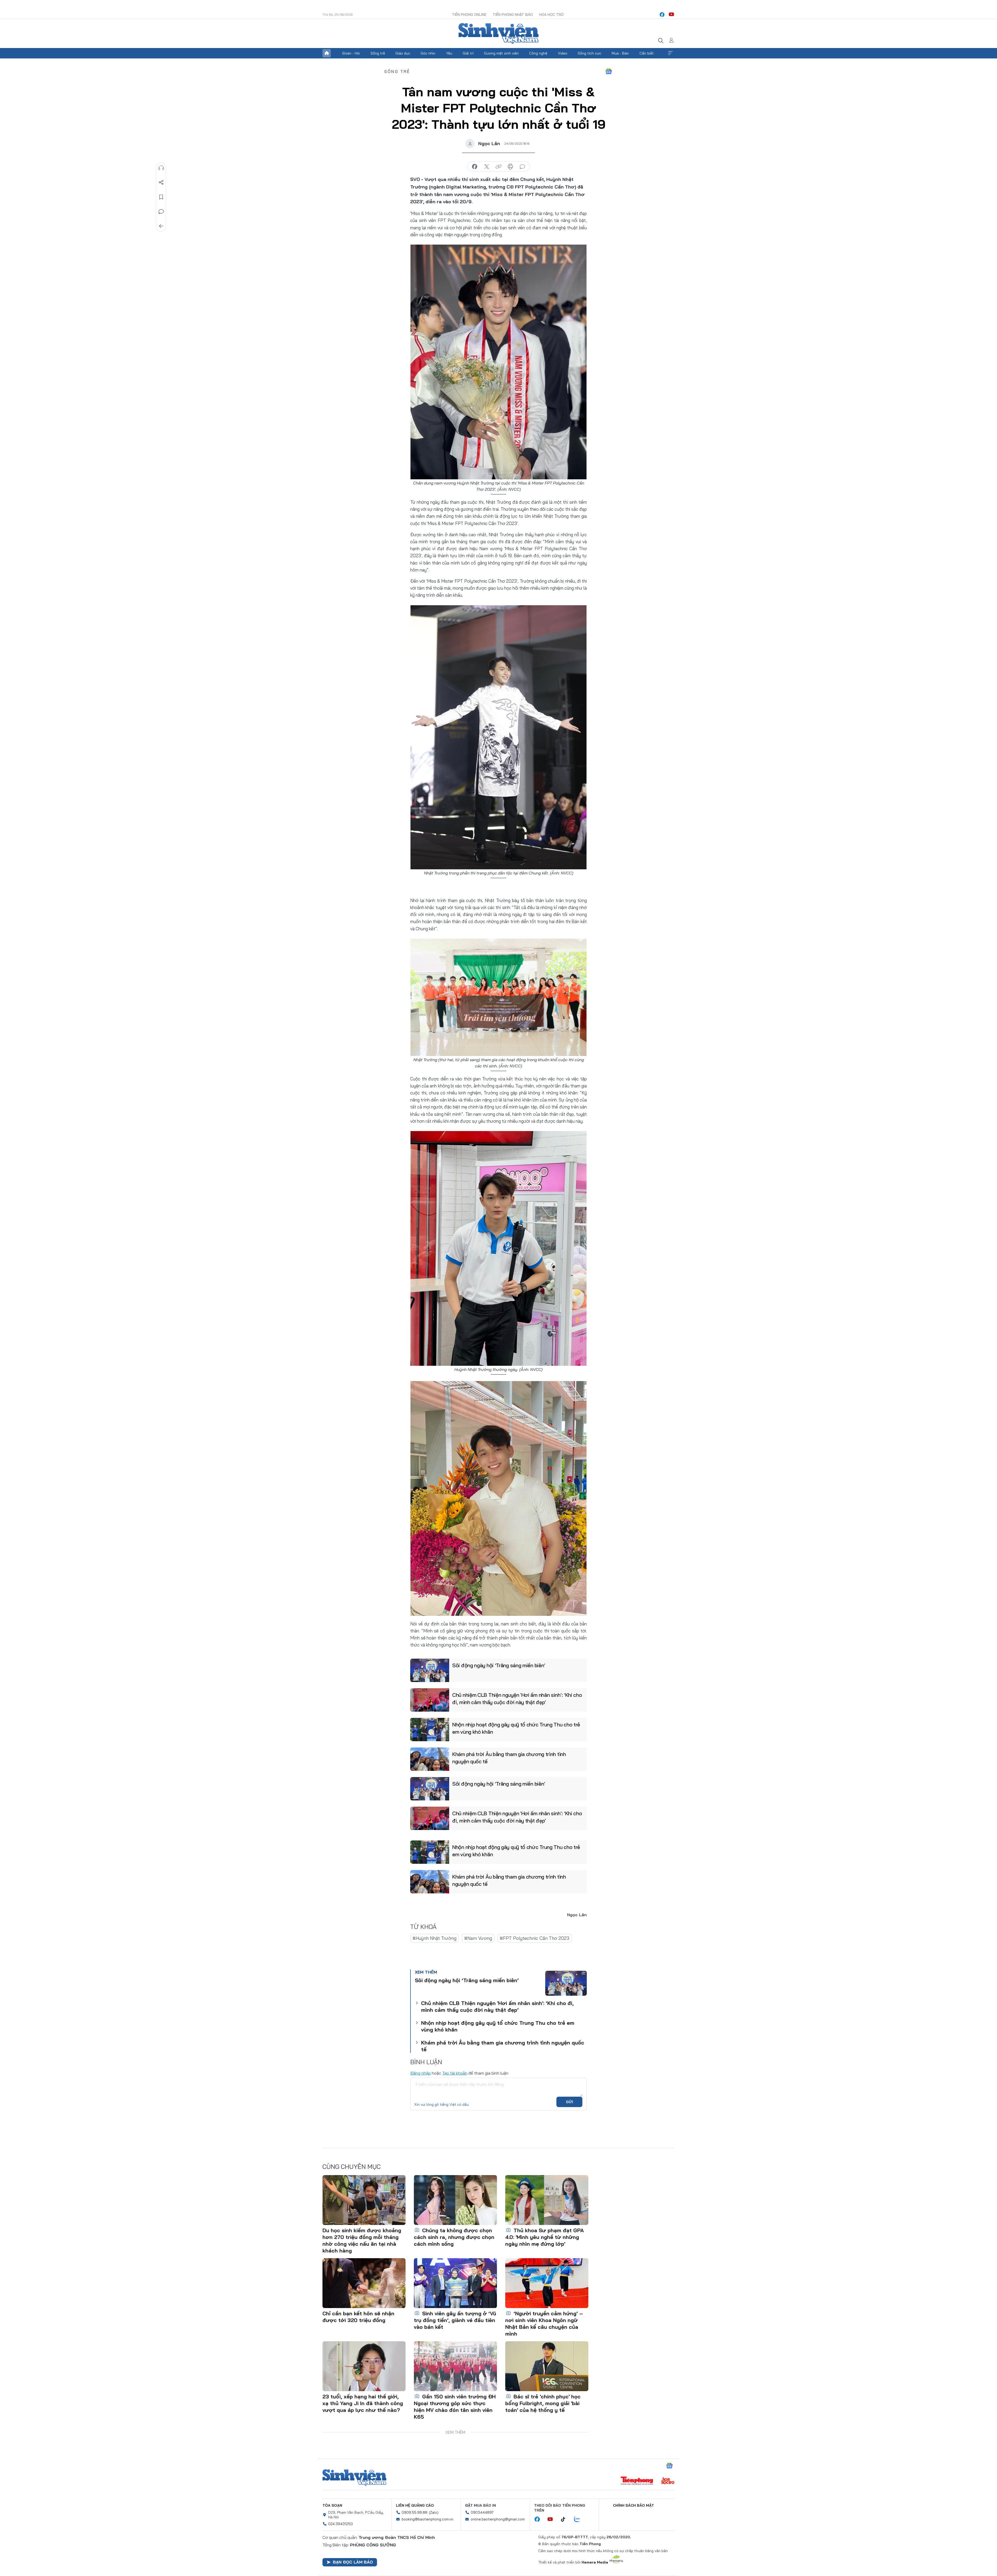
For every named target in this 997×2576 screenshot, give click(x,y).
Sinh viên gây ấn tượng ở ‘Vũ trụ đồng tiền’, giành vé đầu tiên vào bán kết (455, 2320)
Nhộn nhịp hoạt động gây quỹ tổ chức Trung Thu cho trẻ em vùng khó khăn (516, 1728)
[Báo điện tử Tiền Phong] (637, 2481)
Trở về (161, 226)
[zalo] (580, 2519)
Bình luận (161, 212)
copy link (498, 167)
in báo (510, 167)
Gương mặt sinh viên (501, 53)
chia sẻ (475, 167)
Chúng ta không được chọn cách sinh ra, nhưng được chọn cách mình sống (454, 2237)
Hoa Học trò (551, 15)
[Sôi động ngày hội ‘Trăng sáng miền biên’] (430, 1670)
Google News (609, 71)
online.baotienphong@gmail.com (498, 2519)
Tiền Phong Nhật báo (513, 15)
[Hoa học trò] (668, 2481)
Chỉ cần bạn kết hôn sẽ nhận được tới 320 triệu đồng (358, 2317)
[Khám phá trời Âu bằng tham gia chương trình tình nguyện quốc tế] (430, 1759)
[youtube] (671, 15)
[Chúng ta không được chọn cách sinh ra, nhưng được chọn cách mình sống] (455, 2200)
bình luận (522, 167)
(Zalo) (434, 2512)
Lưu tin (161, 197)
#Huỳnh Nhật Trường (434, 1938)
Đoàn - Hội (351, 53)
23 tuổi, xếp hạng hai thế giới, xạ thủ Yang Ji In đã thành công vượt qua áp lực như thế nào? (363, 2403)
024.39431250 (341, 2524)
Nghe (161, 168)
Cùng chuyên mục (352, 2167)
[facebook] (662, 15)
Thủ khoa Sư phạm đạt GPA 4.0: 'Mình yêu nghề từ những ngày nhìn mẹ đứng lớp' (545, 2237)
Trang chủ (327, 53)
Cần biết (647, 53)
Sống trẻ (378, 53)
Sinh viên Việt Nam (354, 2478)
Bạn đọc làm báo (353, 2562)
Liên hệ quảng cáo (415, 2505)
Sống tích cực (590, 53)
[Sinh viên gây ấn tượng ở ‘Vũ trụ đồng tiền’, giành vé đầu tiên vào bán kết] (455, 2283)
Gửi (570, 2102)
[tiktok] (566, 2519)
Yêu (449, 53)
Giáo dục (403, 53)
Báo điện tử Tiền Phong (498, 33)
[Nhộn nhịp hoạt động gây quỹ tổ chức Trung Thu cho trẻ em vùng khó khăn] (430, 1730)
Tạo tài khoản (455, 2073)
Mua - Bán (620, 53)
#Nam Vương (478, 1938)
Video (563, 53)
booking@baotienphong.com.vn (427, 2519)
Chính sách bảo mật (634, 2505)
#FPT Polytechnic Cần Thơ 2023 (535, 1938)
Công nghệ (538, 53)
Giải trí (468, 53)
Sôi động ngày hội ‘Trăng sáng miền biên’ (499, 1665)
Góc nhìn (428, 53)
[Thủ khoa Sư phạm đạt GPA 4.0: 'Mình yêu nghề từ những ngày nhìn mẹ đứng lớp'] (547, 2200)
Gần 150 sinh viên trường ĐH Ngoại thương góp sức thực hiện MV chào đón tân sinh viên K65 (455, 2407)
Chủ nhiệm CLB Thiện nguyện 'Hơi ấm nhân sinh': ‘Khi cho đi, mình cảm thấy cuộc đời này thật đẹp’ (517, 1699)
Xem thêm (670, 53)
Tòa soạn (332, 2505)
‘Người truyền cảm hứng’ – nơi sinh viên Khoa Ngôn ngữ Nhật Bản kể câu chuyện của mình (544, 2323)
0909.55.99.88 (415, 2512)
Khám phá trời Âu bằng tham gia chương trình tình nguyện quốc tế (509, 1758)
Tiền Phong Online (469, 15)
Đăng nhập (420, 2073)
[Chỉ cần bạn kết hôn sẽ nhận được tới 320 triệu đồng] (364, 2283)
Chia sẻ (161, 183)
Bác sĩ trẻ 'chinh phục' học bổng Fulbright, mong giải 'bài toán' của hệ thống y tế (543, 2403)
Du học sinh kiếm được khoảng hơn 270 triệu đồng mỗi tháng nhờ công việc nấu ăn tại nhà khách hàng (362, 2240)
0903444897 (482, 2512)
